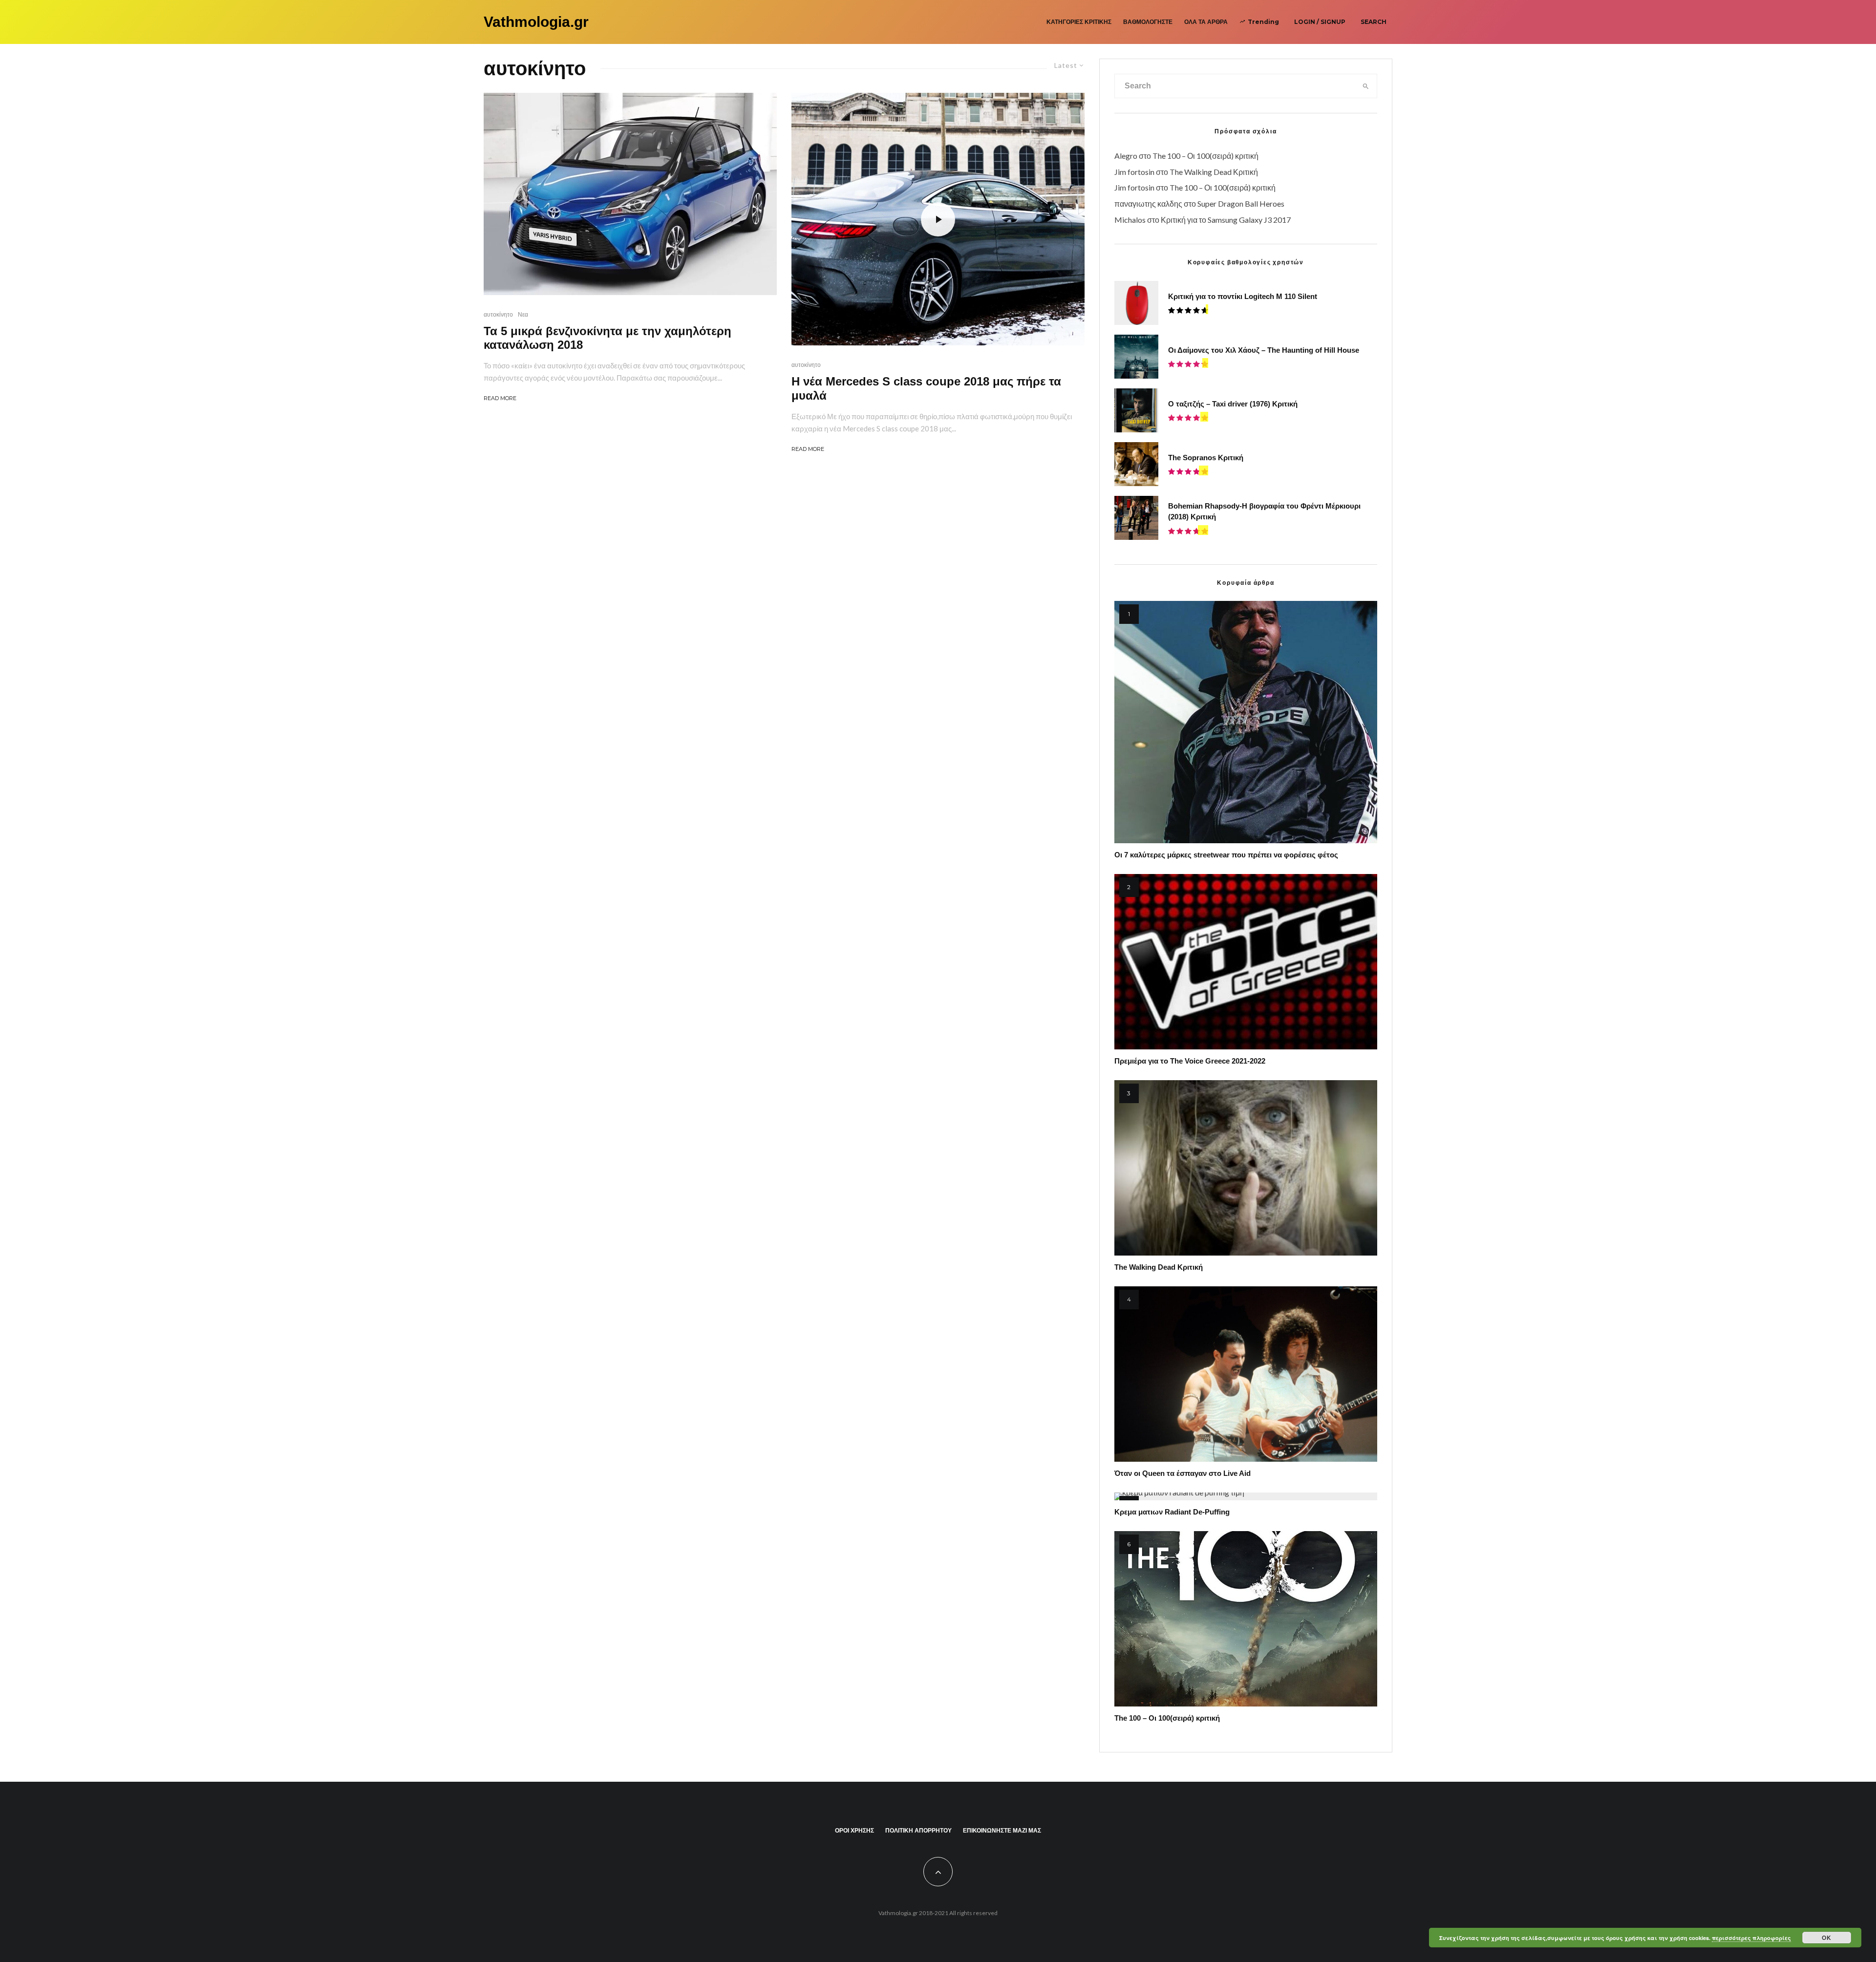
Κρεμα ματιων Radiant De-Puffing (1172, 1512)
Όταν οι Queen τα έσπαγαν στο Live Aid (1183, 1473)
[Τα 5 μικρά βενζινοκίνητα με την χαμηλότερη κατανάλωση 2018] (630, 194)
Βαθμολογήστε (1148, 22)
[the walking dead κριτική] (1246, 1168)
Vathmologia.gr (536, 22)
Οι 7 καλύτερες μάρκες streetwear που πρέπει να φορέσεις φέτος (1226, 855)
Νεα (523, 314)
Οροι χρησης (854, 1830)
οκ (1827, 1938)
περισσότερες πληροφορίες (1751, 1938)
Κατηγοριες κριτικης (1079, 22)
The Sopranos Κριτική (1206, 458)
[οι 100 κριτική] (1246, 1619)
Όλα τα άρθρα (1206, 22)
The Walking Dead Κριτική (1214, 172)
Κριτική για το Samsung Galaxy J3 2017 (1226, 220)
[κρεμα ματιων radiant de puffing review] (1246, 1496)
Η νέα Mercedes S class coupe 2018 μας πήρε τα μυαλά (926, 388)
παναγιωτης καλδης (1148, 203)
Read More (500, 398)
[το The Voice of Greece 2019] (1246, 962)
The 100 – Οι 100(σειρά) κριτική (1205, 156)
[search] (1366, 86)
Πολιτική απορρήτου (918, 1830)
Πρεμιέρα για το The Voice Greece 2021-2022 (1190, 1061)
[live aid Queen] (1246, 1374)
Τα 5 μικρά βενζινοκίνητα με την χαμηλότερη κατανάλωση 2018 (608, 338)
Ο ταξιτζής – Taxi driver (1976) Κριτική (1233, 404)
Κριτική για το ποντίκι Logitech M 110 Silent (1243, 296)
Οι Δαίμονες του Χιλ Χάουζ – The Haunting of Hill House (1264, 350)
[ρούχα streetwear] (1246, 722)
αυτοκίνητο (498, 314)
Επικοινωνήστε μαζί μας (1002, 1830)
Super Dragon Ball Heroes (1241, 203)
